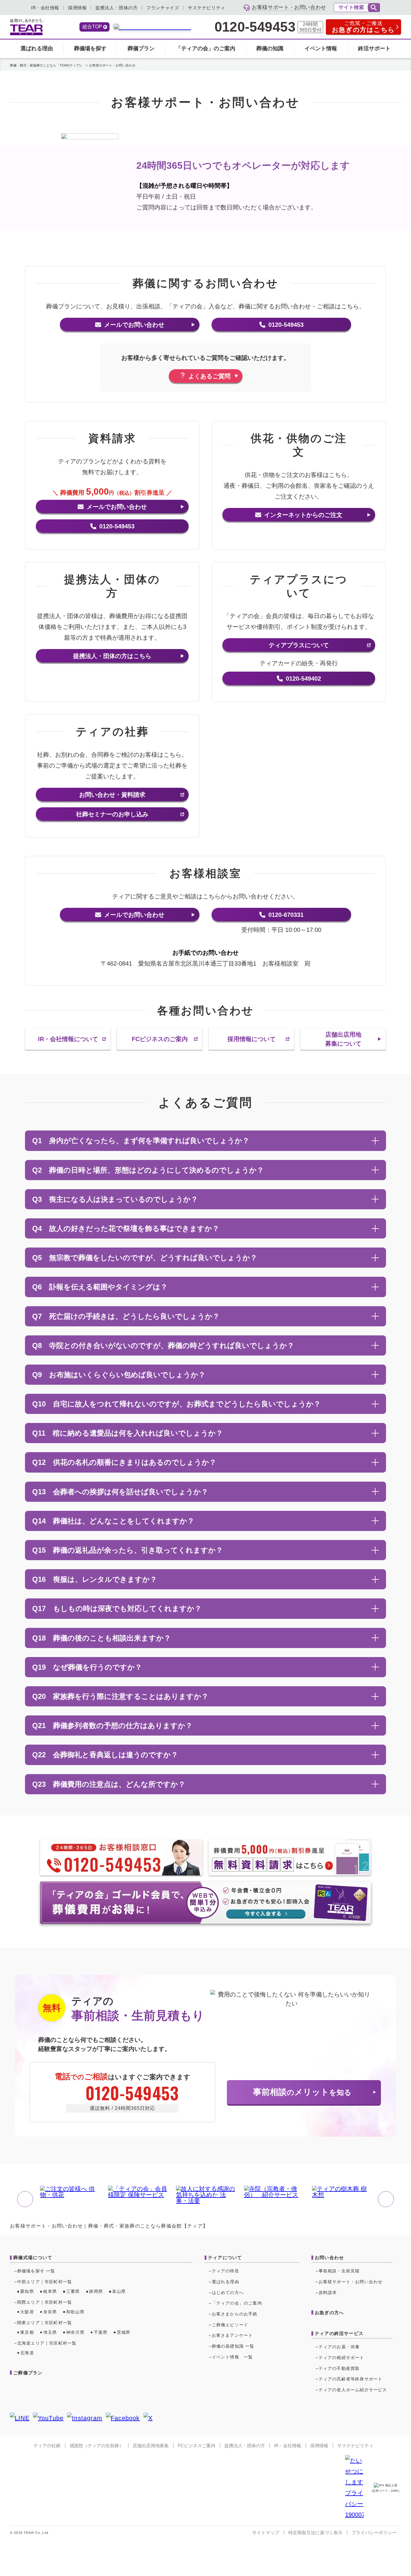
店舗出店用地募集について (343, 1039)
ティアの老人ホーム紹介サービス (353, 2390)
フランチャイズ (163, 8)
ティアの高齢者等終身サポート (351, 2379)
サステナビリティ (207, 8)
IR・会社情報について (68, 1039)
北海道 (27, 2353)
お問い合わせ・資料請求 (112, 795)
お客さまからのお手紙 (235, 2314)
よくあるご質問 (209, 376)
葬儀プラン (141, 48)
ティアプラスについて (299, 645)
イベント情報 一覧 (232, 2357)
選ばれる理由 (37, 48)
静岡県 (96, 2291)
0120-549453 (255, 27)
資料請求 (328, 2293)
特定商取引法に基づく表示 (315, 2533)
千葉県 (101, 2332)
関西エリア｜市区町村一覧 (45, 2302)
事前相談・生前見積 (339, 2271)
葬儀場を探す (90, 48)
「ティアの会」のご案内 (205, 48)
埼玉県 (50, 2332)
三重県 (73, 2291)
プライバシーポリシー (374, 2533)
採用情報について (252, 1039)
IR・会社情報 (45, 8)
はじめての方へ (228, 2293)
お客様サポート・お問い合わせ (351, 2282)
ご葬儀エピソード (230, 2325)
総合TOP (92, 27)
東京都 (27, 2332)
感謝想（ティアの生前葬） (97, 2446)
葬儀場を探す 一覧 (36, 2271)
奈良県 (50, 2312)
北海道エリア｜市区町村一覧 (47, 2343)
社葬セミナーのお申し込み (112, 814)
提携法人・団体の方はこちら (112, 656)
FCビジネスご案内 (197, 2446)
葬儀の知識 (270, 48)
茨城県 (124, 2332)
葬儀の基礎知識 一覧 (233, 2346)
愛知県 (27, 2291)
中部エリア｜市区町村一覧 (45, 2282)
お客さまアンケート (232, 2335)
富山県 (119, 2291)
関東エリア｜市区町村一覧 (45, 2323)
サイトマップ (266, 2533)
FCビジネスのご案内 (160, 1039)
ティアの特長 (226, 2271)
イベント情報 (321, 48)
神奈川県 (75, 2332)
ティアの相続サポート (341, 2358)
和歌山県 (75, 2312)
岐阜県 (50, 2291)
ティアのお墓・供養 (339, 2347)
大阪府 (27, 2312)
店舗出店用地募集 (151, 2446)
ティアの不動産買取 (339, 2368)
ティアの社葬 (47, 2446)
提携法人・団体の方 (116, 8)
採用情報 (77, 8)
